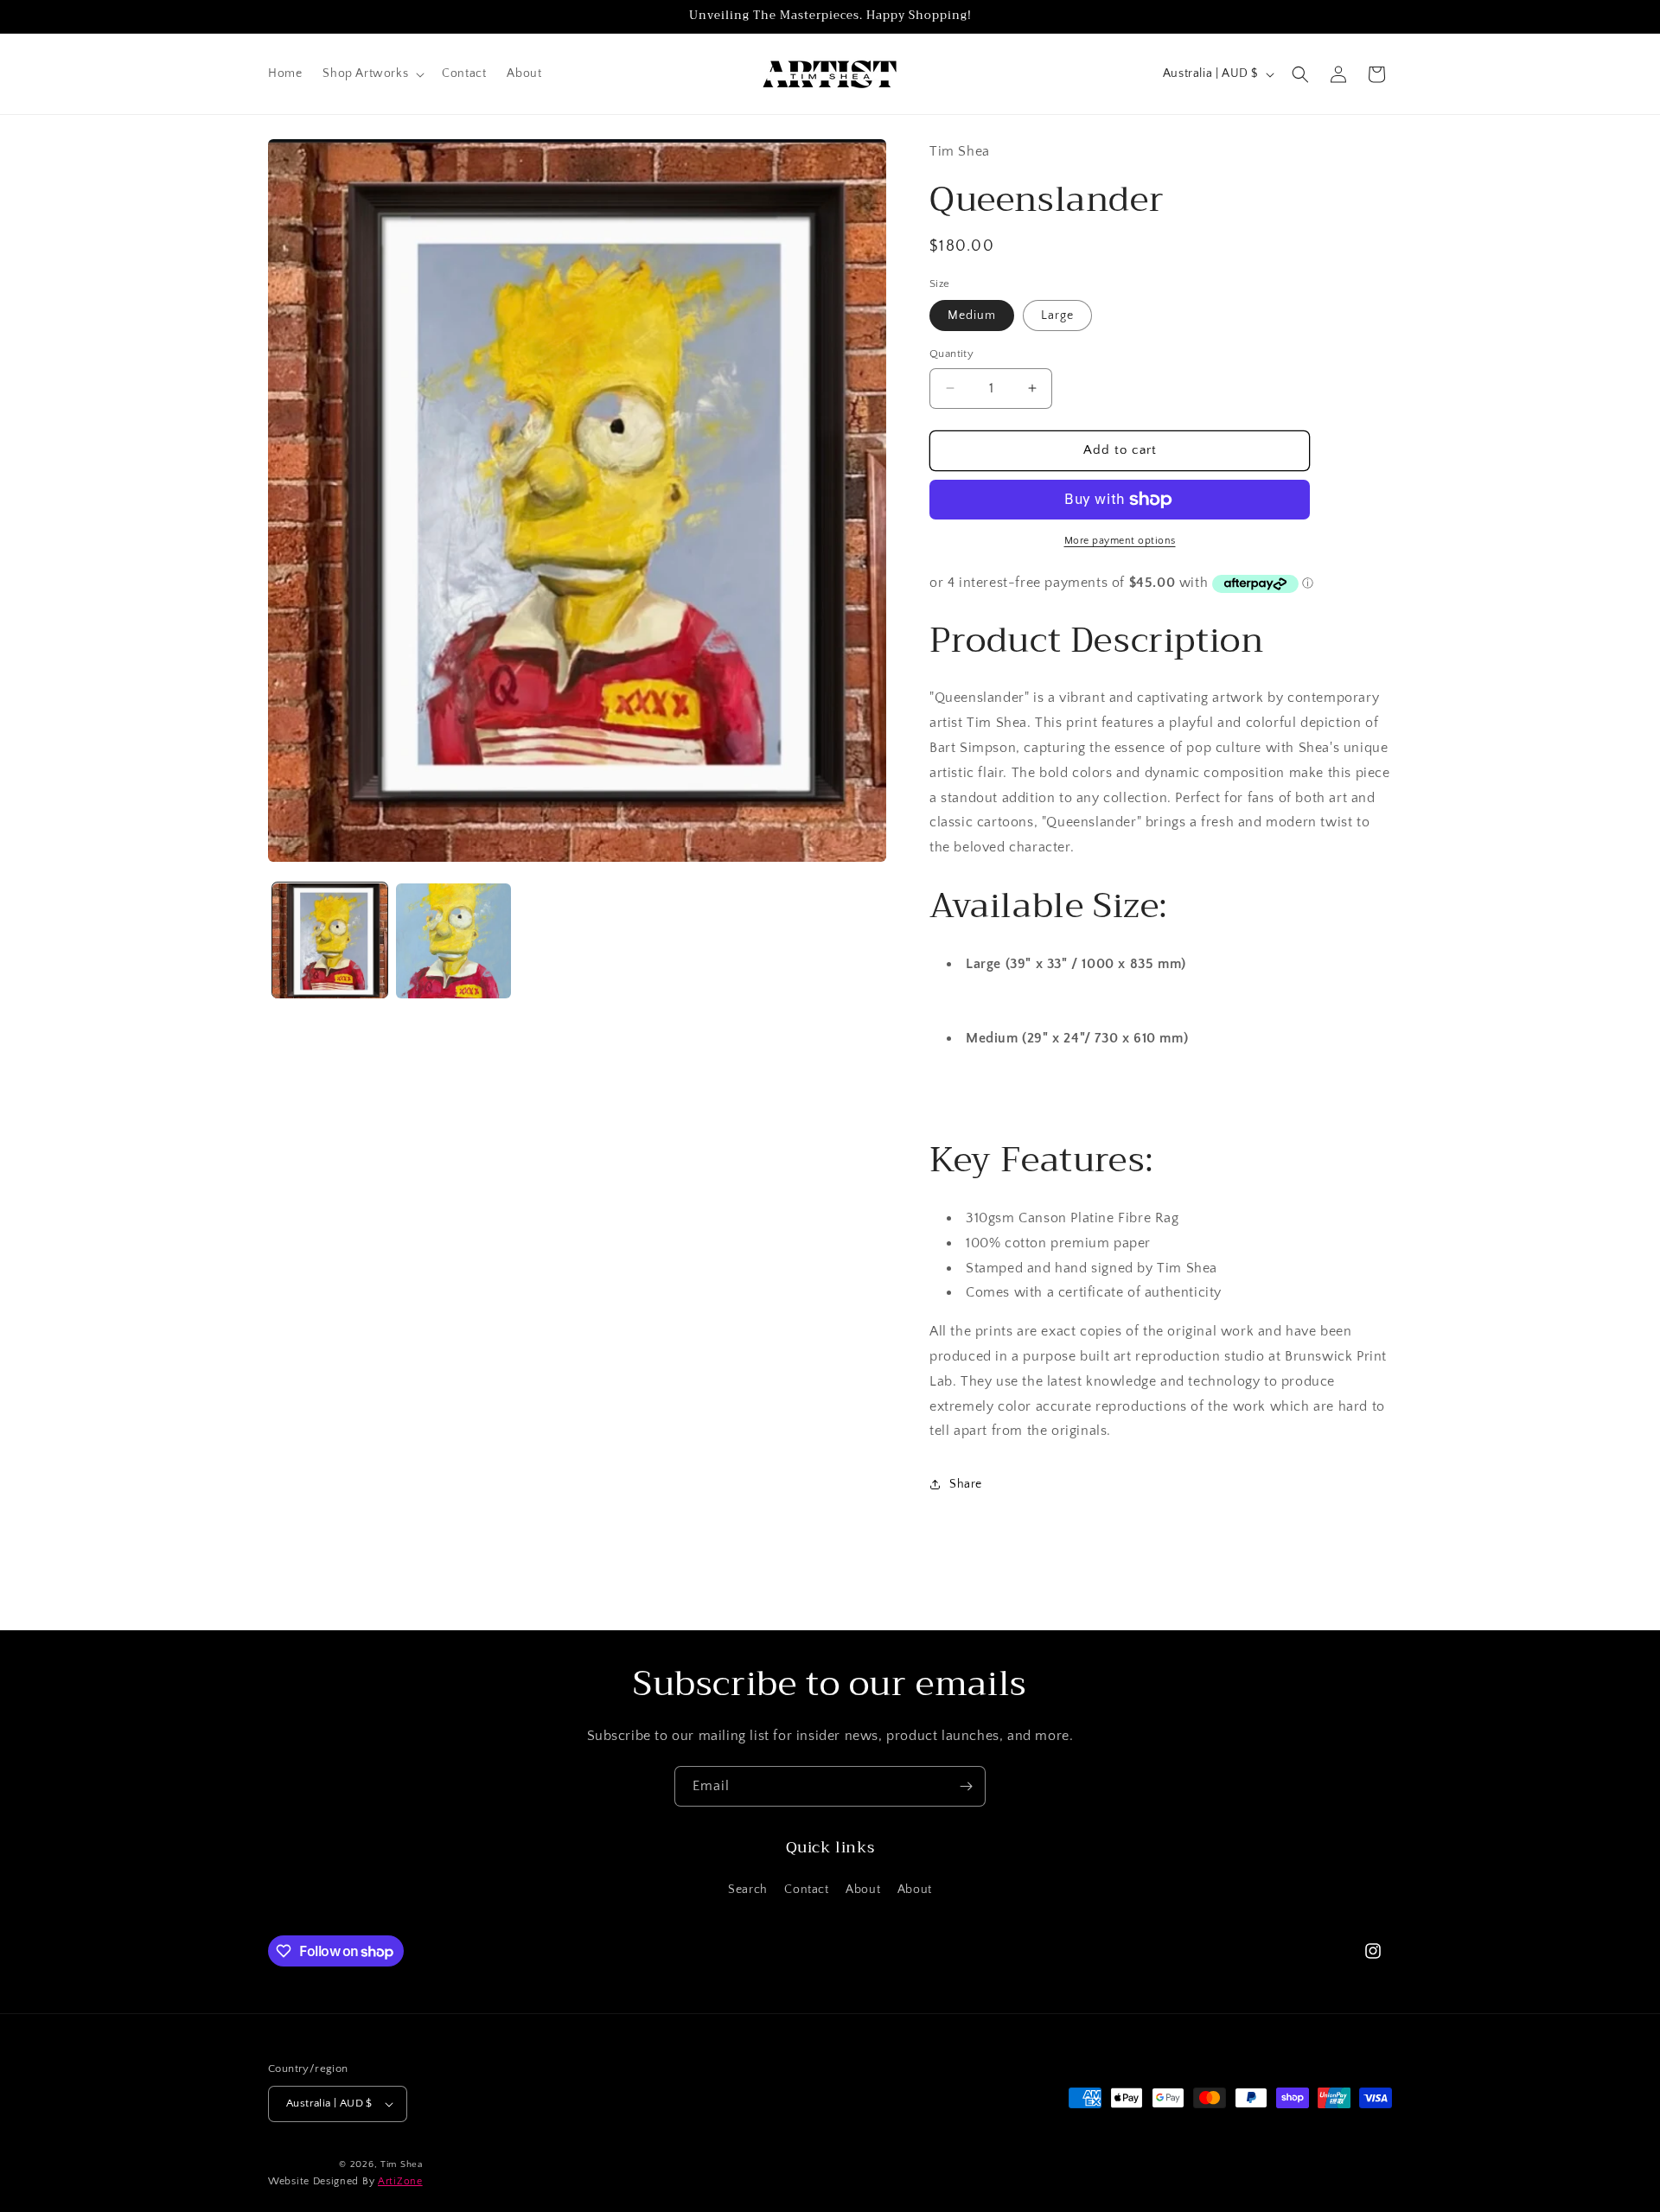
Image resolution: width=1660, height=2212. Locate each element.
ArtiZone (400, 2182)
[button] (372, 73)
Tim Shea (402, 2164)
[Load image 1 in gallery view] (330, 941)
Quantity (951, 354)
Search (748, 1890)
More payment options (1120, 541)
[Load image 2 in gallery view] (453, 941)
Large (1057, 316)
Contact (806, 1890)
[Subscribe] (966, 1786)
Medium (972, 316)
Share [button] (966, 1484)
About (863, 1890)
